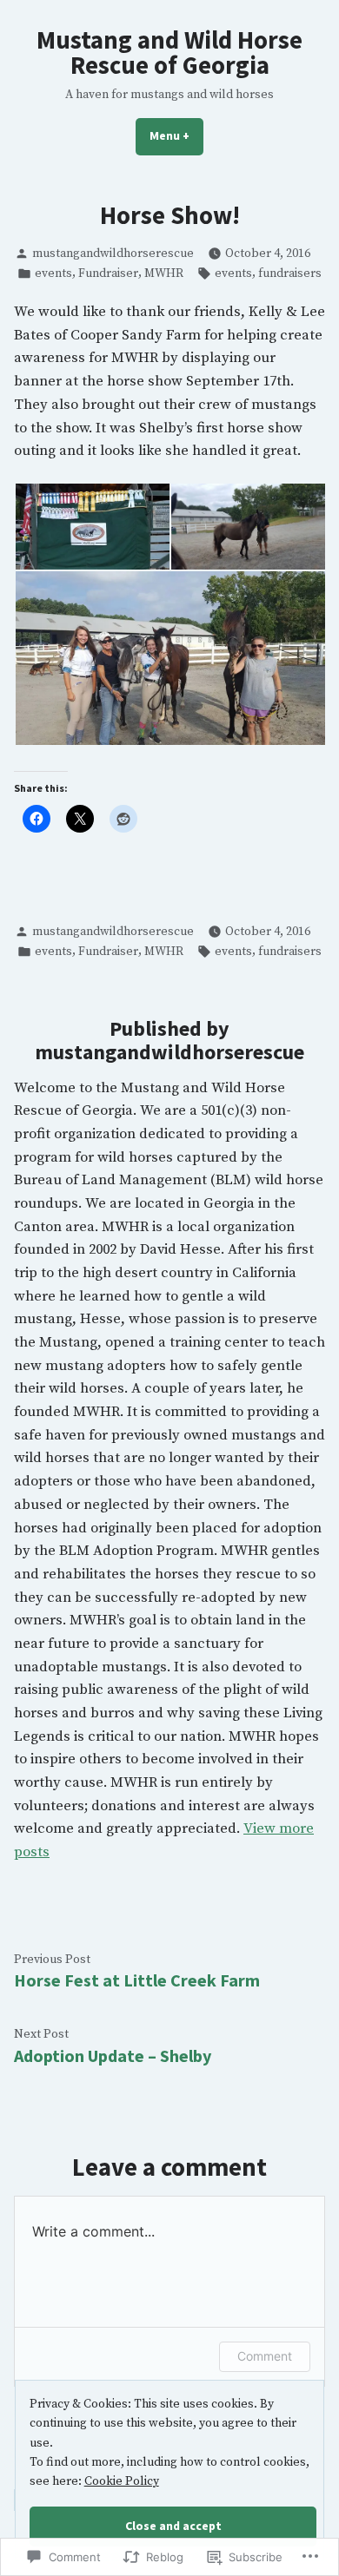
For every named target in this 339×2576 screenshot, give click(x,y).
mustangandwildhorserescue (113, 254)
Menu (176, 135)
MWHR (164, 273)
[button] (92, 527)
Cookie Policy (122, 2481)
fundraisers (290, 273)
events (53, 273)
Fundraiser (108, 273)
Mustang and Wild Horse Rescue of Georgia (169, 53)
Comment (265, 2356)
